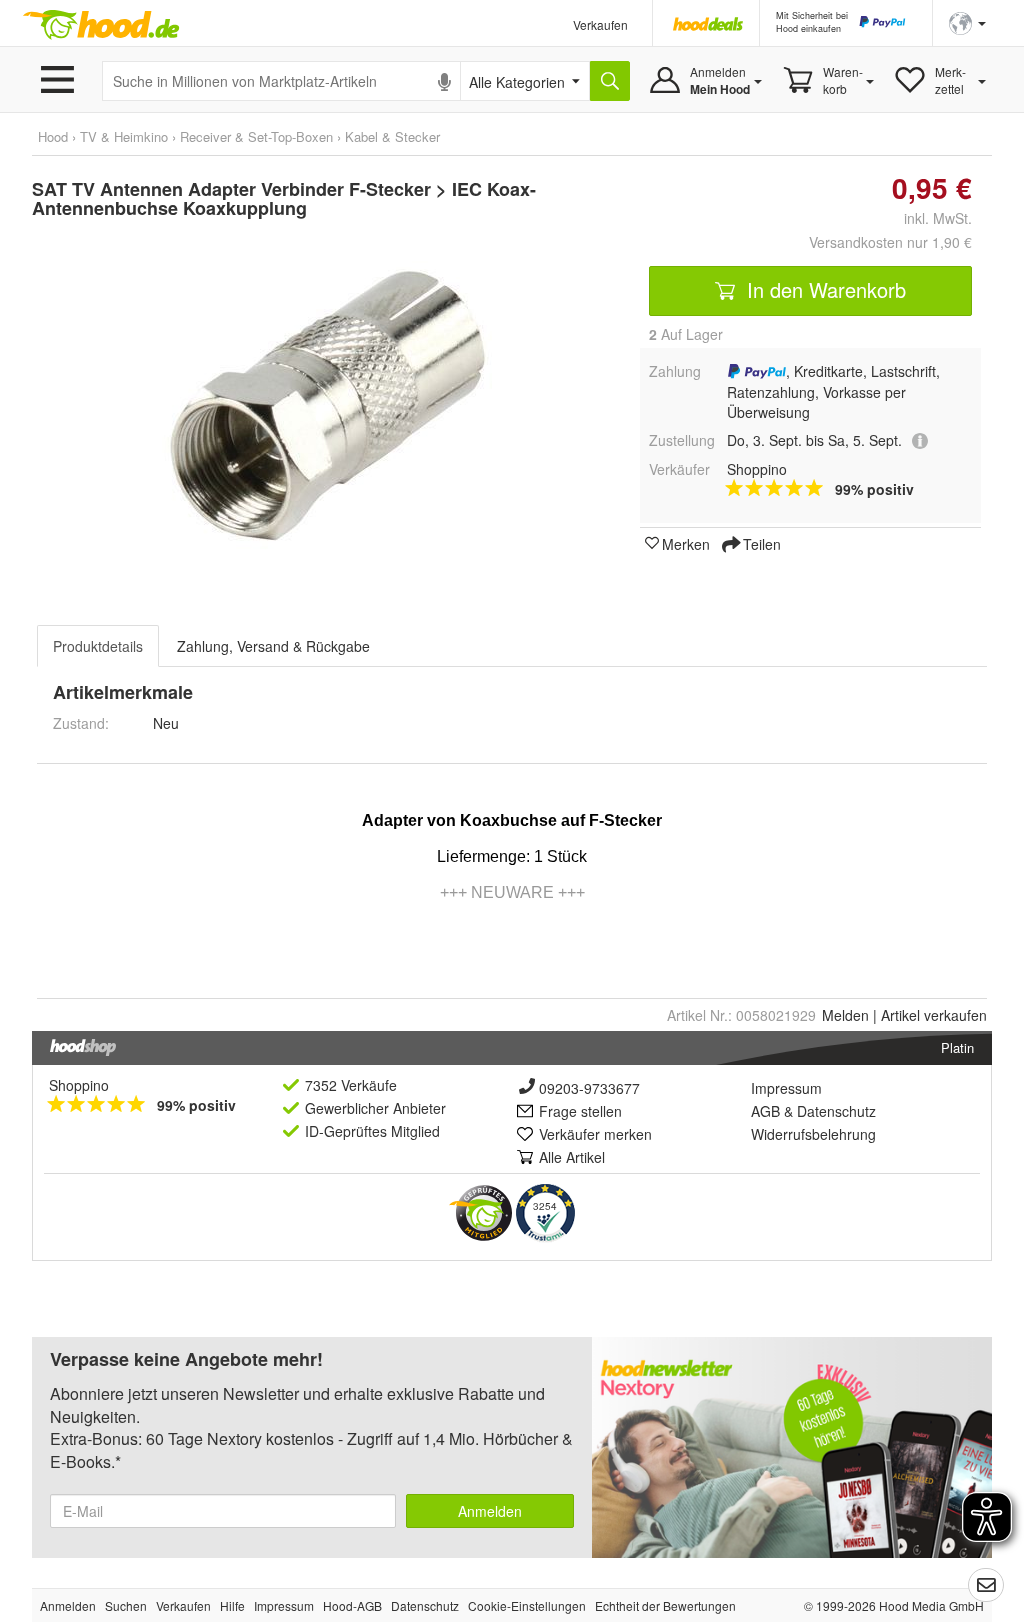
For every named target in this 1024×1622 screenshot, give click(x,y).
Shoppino (79, 1085)
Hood (53, 136)
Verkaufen (600, 24)
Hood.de (101, 25)
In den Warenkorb (823, 289)
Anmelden (490, 1511)
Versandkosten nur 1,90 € (890, 242)
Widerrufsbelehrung (813, 1134)
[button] (967, 21)
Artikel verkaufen (934, 1015)
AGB (765, 1111)
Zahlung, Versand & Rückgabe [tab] (273, 646)
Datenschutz (836, 1111)
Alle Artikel (572, 1157)
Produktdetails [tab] (98, 646)
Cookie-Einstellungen (527, 1605)
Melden (845, 1015)
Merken (686, 543)
